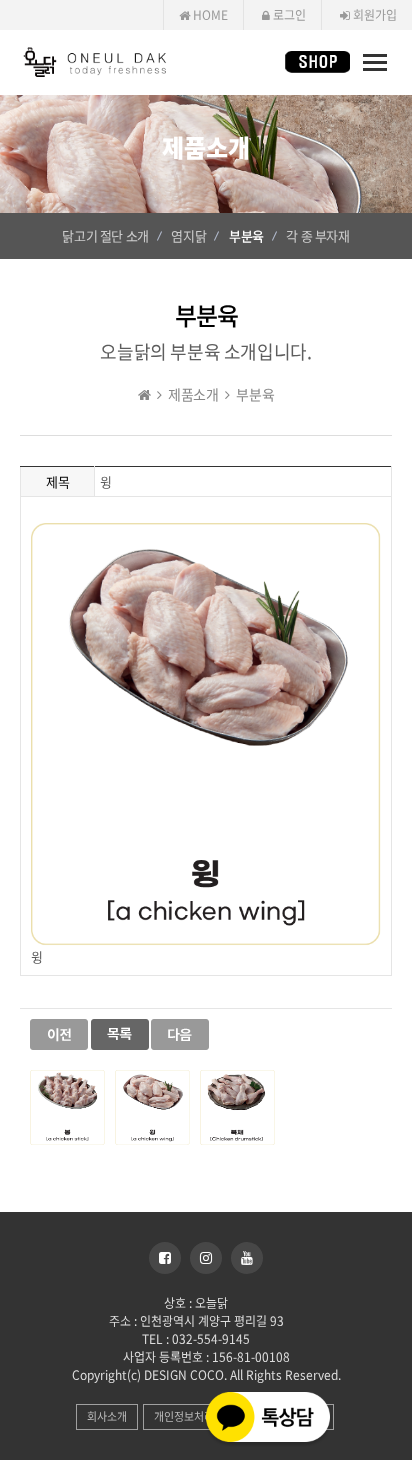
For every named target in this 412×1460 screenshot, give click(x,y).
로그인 (288, 15)
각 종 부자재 (317, 235)
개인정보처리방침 (194, 1416)
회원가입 (373, 15)
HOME (209, 15)
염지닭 (188, 235)
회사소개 (107, 1416)
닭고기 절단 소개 (105, 235)
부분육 (246, 235)
